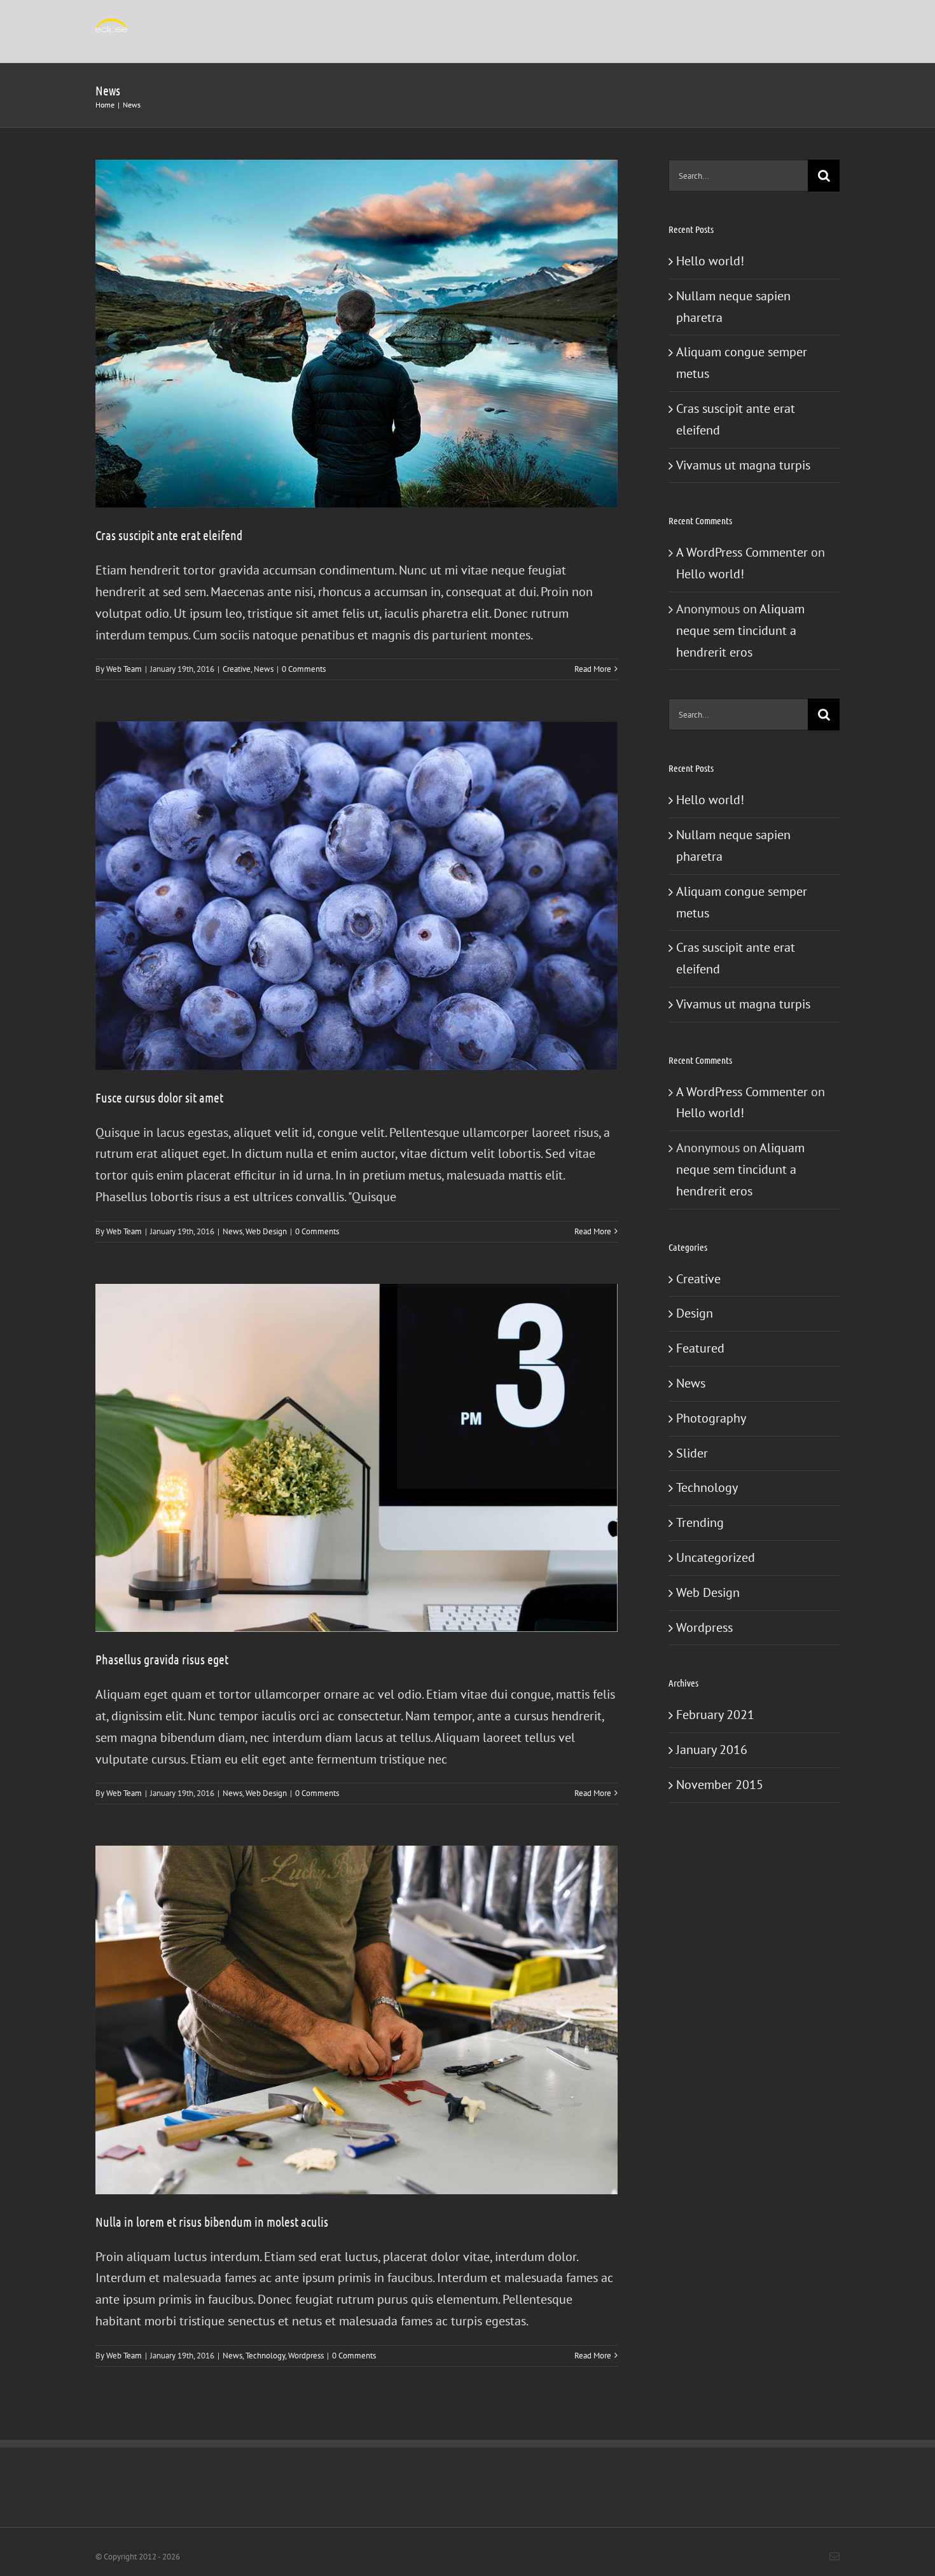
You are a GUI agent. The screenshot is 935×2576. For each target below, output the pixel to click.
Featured (700, 1348)
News (264, 669)
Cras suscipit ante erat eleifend (169, 535)
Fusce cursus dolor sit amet (159, 1097)
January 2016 (712, 1750)
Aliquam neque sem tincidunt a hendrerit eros (740, 630)
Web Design (266, 1231)
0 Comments (304, 669)
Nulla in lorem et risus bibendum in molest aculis (212, 2222)
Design (695, 1313)
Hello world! (710, 261)
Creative (237, 669)
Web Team (124, 669)
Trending (700, 1522)
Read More (593, 669)
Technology (265, 2356)
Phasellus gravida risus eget (162, 1659)
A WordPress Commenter (742, 552)
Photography (711, 1418)
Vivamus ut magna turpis (743, 465)
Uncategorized (716, 1557)
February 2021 (715, 1715)
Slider (692, 1453)
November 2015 (720, 1785)
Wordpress (306, 2356)
